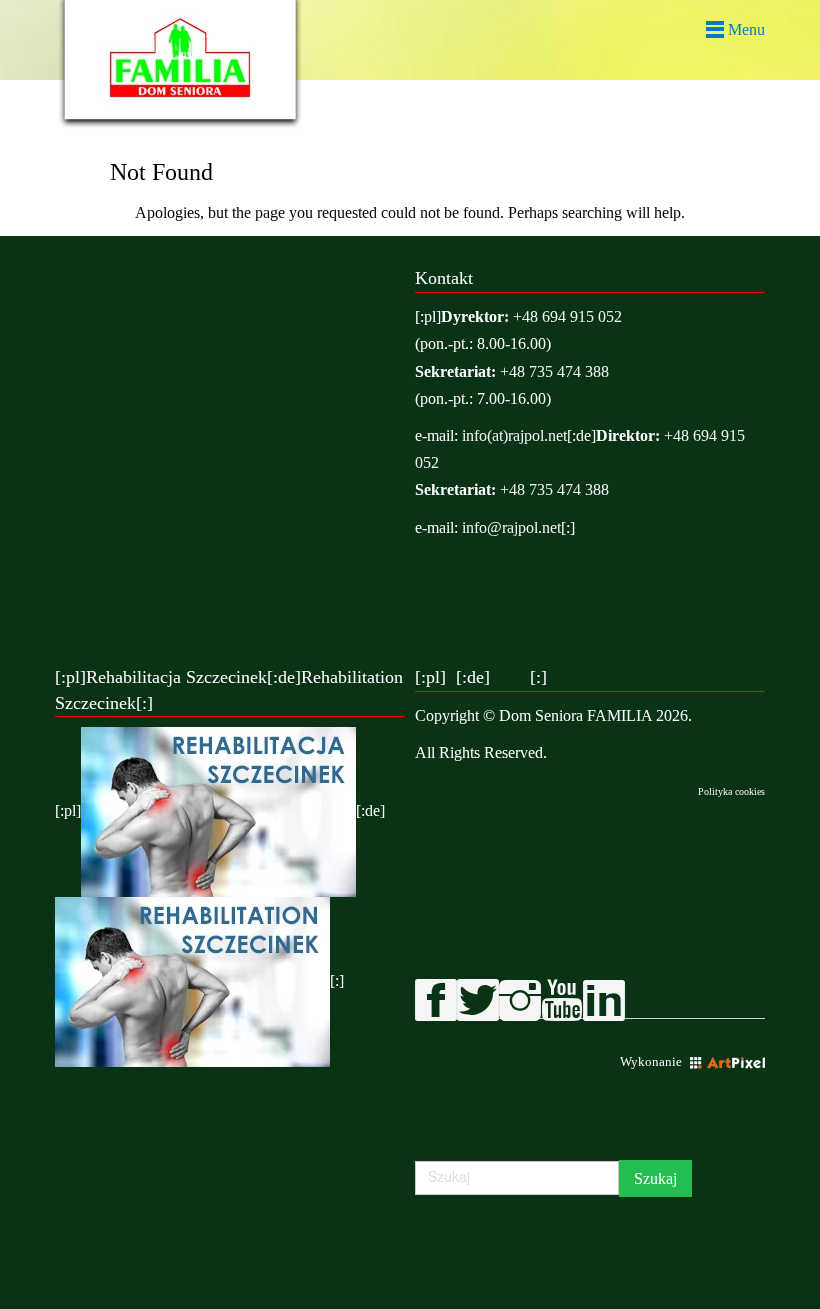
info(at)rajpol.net (514, 435)
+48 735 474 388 (554, 371)
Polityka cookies (731, 791)
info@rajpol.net (511, 527)
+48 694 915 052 (567, 316)
